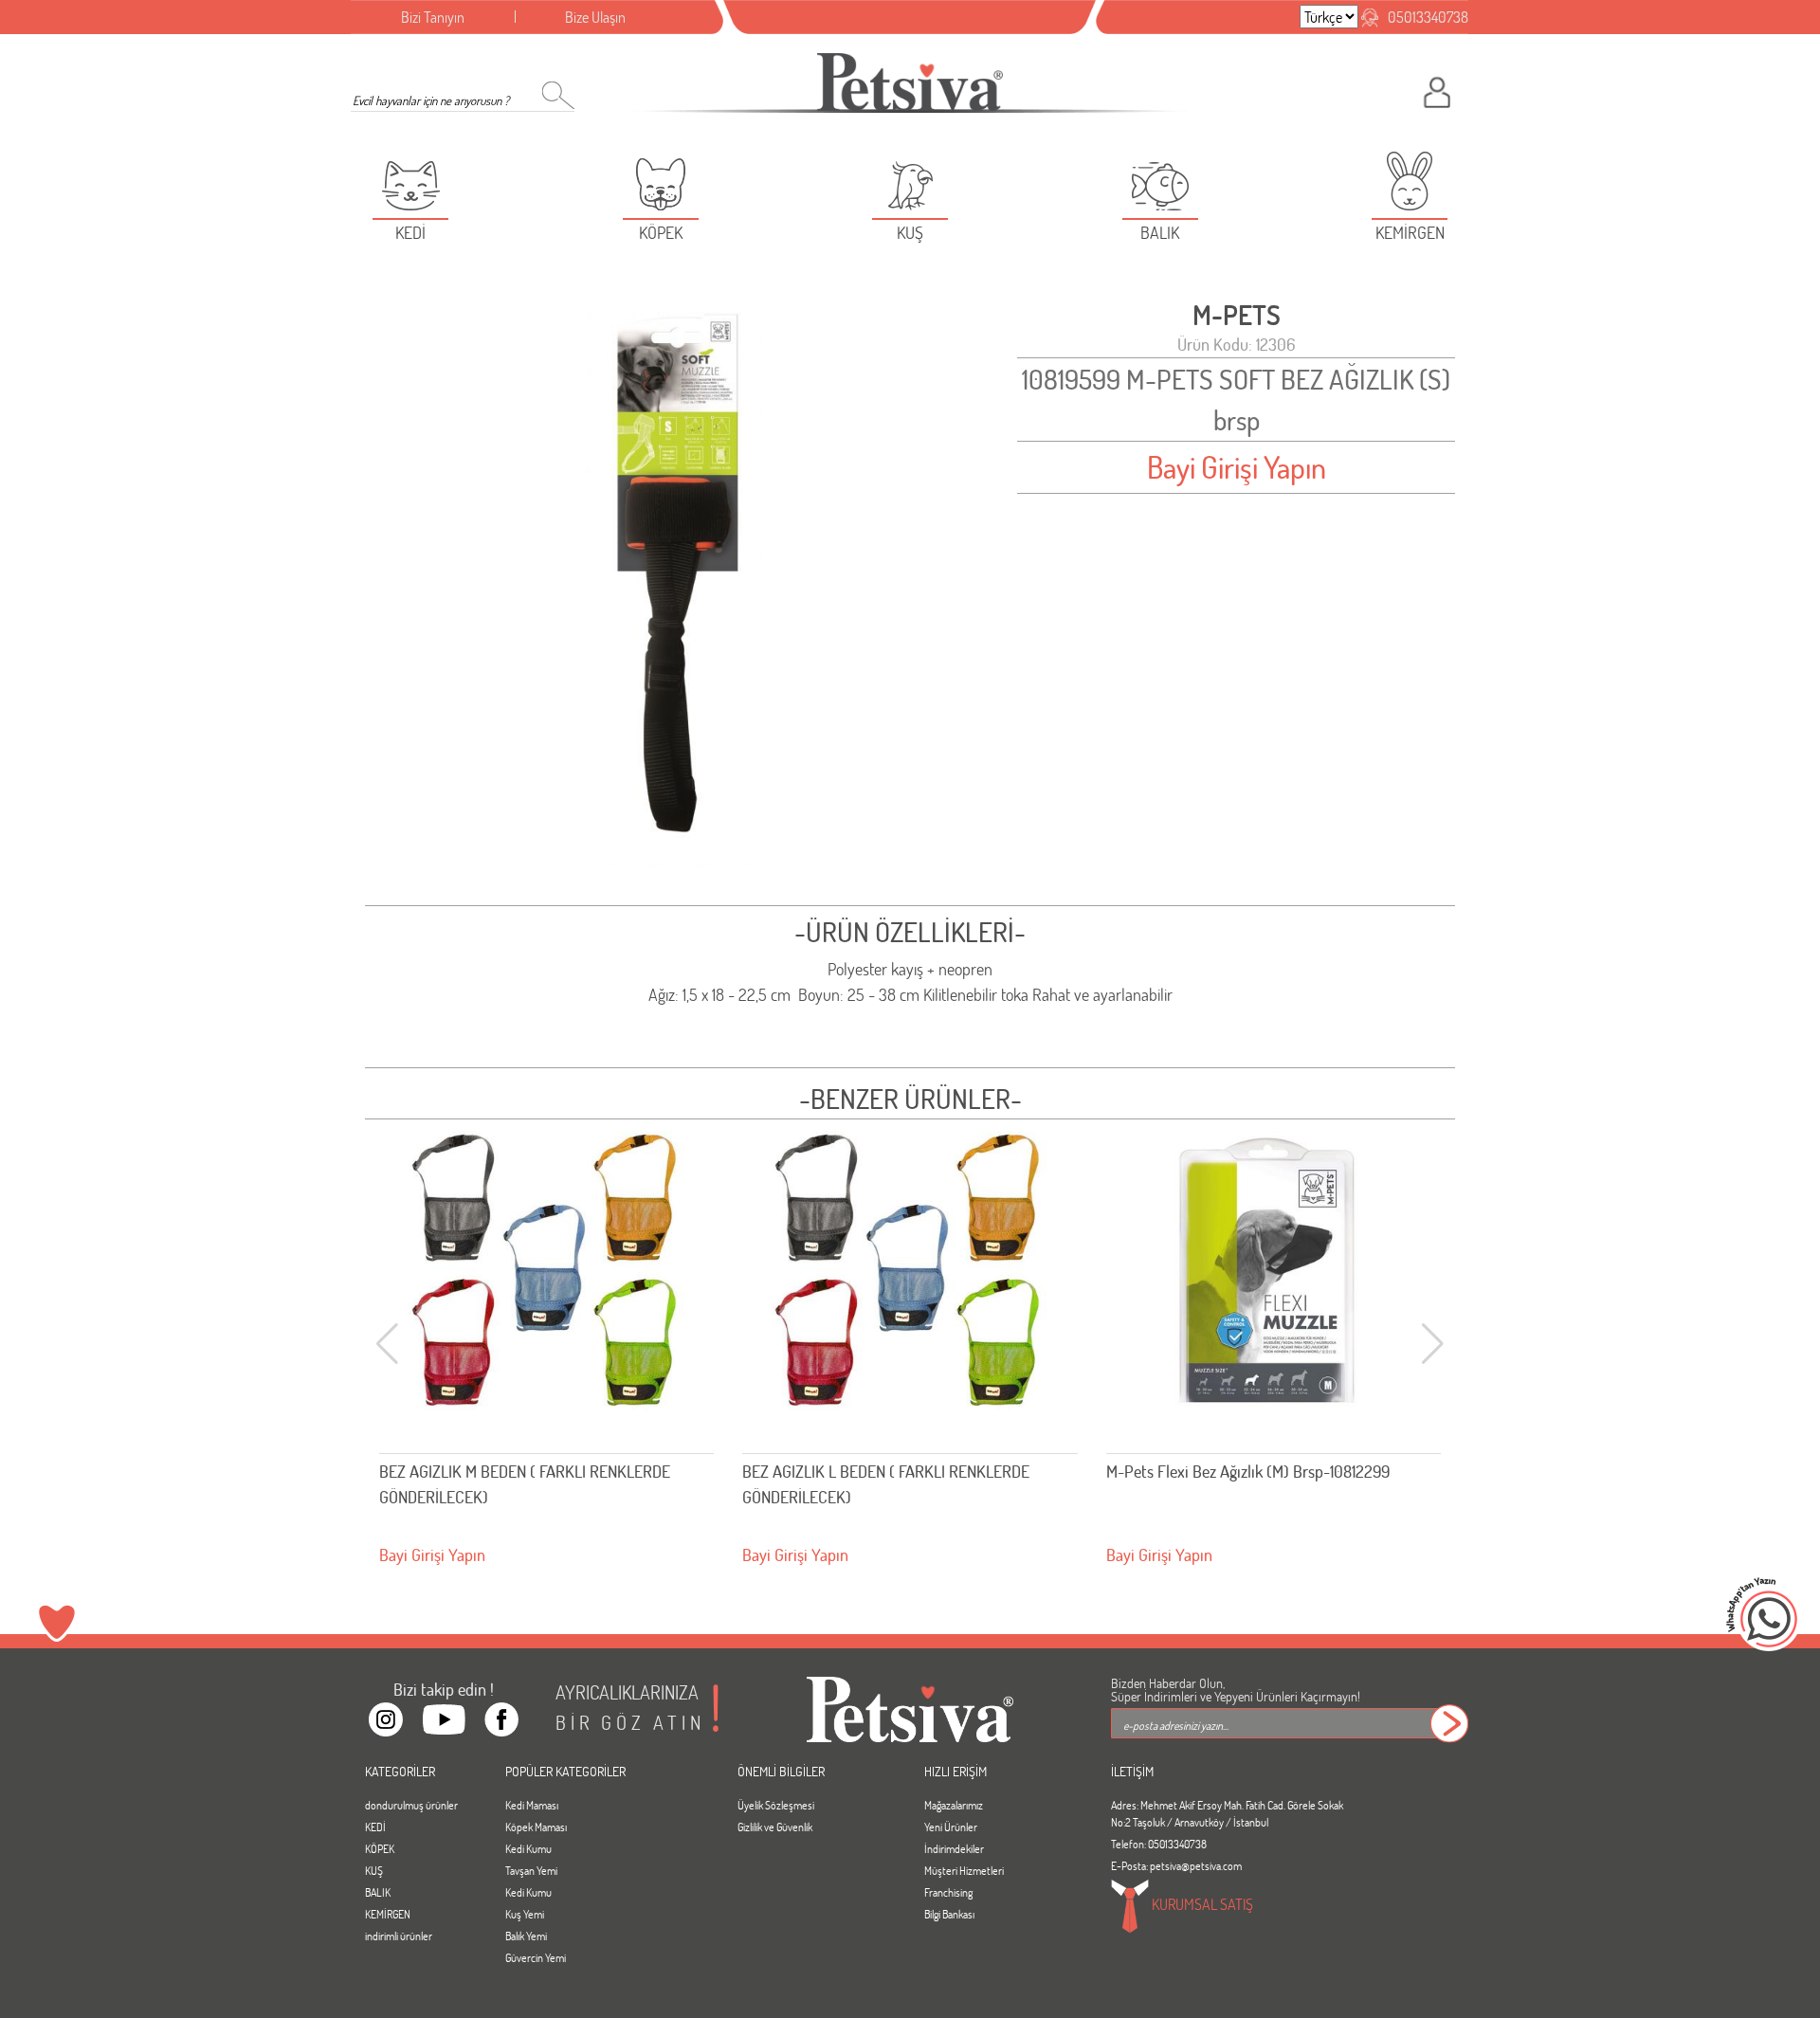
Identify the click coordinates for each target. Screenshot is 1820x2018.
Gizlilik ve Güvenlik (775, 1827)
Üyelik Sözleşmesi (776, 1805)
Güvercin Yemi (536, 1957)
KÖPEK (380, 1848)
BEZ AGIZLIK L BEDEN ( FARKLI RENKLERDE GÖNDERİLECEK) (886, 1484)
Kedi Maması (532, 1805)
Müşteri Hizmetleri (964, 1870)
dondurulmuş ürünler (411, 1805)
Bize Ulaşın (595, 17)
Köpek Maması (536, 1827)
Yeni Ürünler (951, 1827)
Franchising (948, 1892)
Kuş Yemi (525, 1914)
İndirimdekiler (954, 1848)
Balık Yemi (526, 1936)
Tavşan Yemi (531, 1870)
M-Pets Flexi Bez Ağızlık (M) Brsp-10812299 (1248, 1471)
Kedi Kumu (528, 1848)
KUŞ (374, 1870)
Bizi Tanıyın (433, 17)
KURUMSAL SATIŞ (1201, 1903)
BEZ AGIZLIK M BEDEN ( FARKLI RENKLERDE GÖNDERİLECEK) (525, 1484)
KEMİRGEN (388, 1914)
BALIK (378, 1892)
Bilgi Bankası (949, 1914)
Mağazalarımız (954, 1805)
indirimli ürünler (399, 1936)
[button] (1433, 1344)
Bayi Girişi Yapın (1237, 467)
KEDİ (375, 1827)
